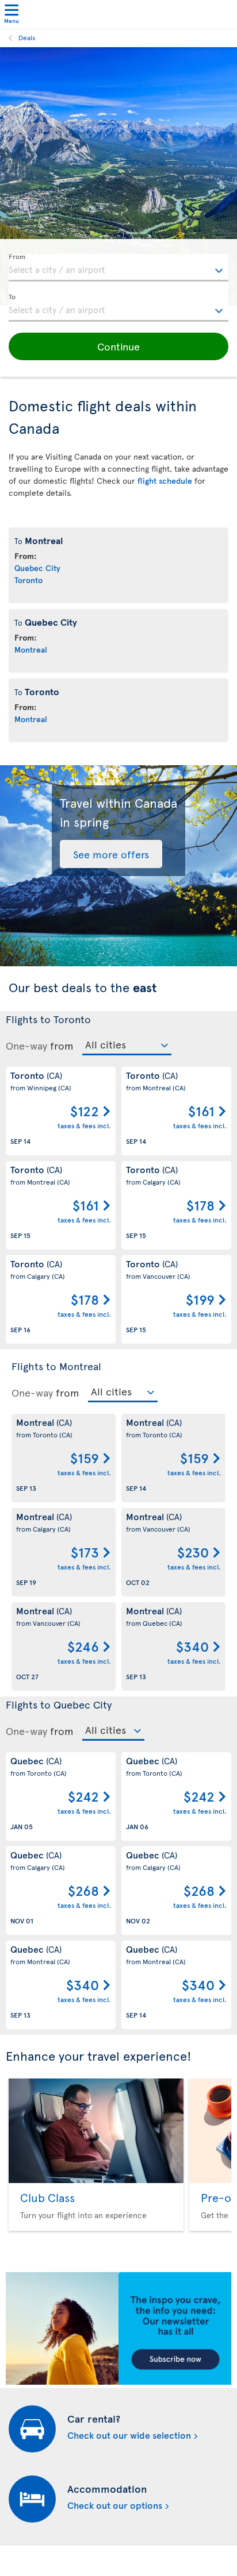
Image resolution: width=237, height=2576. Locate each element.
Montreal (31, 649)
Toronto (28, 580)
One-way (26, 1046)
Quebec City (37, 568)
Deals (27, 37)
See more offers (111, 854)
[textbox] (118, 268)
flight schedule (165, 481)
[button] (118, 346)
